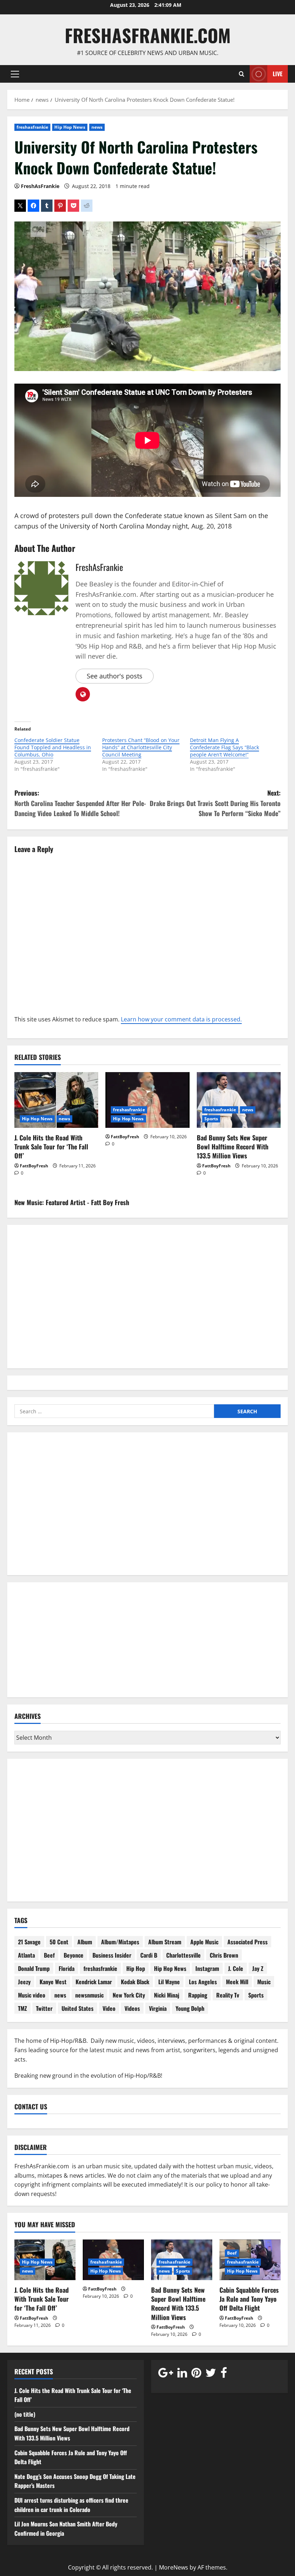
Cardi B (149, 1955)
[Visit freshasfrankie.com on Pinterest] (196, 2374)
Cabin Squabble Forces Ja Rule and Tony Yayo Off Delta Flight (249, 2299)
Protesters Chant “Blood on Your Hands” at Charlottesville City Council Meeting (141, 747)
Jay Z (258, 1968)
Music (264, 1982)
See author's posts (115, 676)
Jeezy (24, 1982)
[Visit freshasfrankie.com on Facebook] (224, 2374)
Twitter (44, 2008)
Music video (32, 1995)
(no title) (25, 2414)
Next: (215, 803)
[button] (15, 74)
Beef (49, 1955)
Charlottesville (183, 1955)
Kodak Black (135, 1982)
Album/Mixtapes (120, 1942)
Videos (132, 2008)
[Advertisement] (147, 1509)
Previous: (80, 803)
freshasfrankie (32, 127)
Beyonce (74, 1955)
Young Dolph (190, 2008)
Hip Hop (136, 1968)
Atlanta (26, 1955)
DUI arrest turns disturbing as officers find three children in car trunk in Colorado (71, 2505)
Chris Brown (224, 1955)
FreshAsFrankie (40, 186)
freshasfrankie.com (148, 35)
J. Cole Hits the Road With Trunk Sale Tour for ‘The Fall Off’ (51, 1147)
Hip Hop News (70, 127)
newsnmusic (89, 1995)
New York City (129, 1995)
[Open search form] (242, 74)
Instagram (207, 1968)
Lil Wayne (169, 1982)
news (97, 127)
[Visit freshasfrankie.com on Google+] (166, 2374)
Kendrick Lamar (94, 1982)
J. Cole (236, 1968)
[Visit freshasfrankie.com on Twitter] (211, 2374)
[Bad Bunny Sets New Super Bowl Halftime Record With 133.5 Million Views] (239, 1100)
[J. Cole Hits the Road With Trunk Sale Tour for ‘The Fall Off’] (56, 1100)
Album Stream (165, 1942)
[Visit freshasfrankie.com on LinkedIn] (182, 2374)
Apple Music (204, 1942)
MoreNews (174, 2567)
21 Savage (29, 1942)
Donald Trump (34, 1968)
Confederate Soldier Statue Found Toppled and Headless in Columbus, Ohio (53, 747)
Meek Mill (237, 1982)
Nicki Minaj (167, 1995)
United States (78, 2008)
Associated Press (248, 1942)
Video (109, 2008)
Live (278, 73)
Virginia (158, 2008)
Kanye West (53, 1982)
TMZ (22, 2008)
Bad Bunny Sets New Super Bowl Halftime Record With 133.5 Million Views (233, 1147)
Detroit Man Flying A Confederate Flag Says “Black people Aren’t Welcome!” (224, 747)
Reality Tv (228, 1995)
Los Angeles (203, 1982)
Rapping (198, 1995)
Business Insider (112, 1955)
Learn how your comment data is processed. (181, 1019)
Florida (67, 1968)
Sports (211, 1119)
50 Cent (59, 1942)
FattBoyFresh (34, 1166)
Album (85, 1942)
